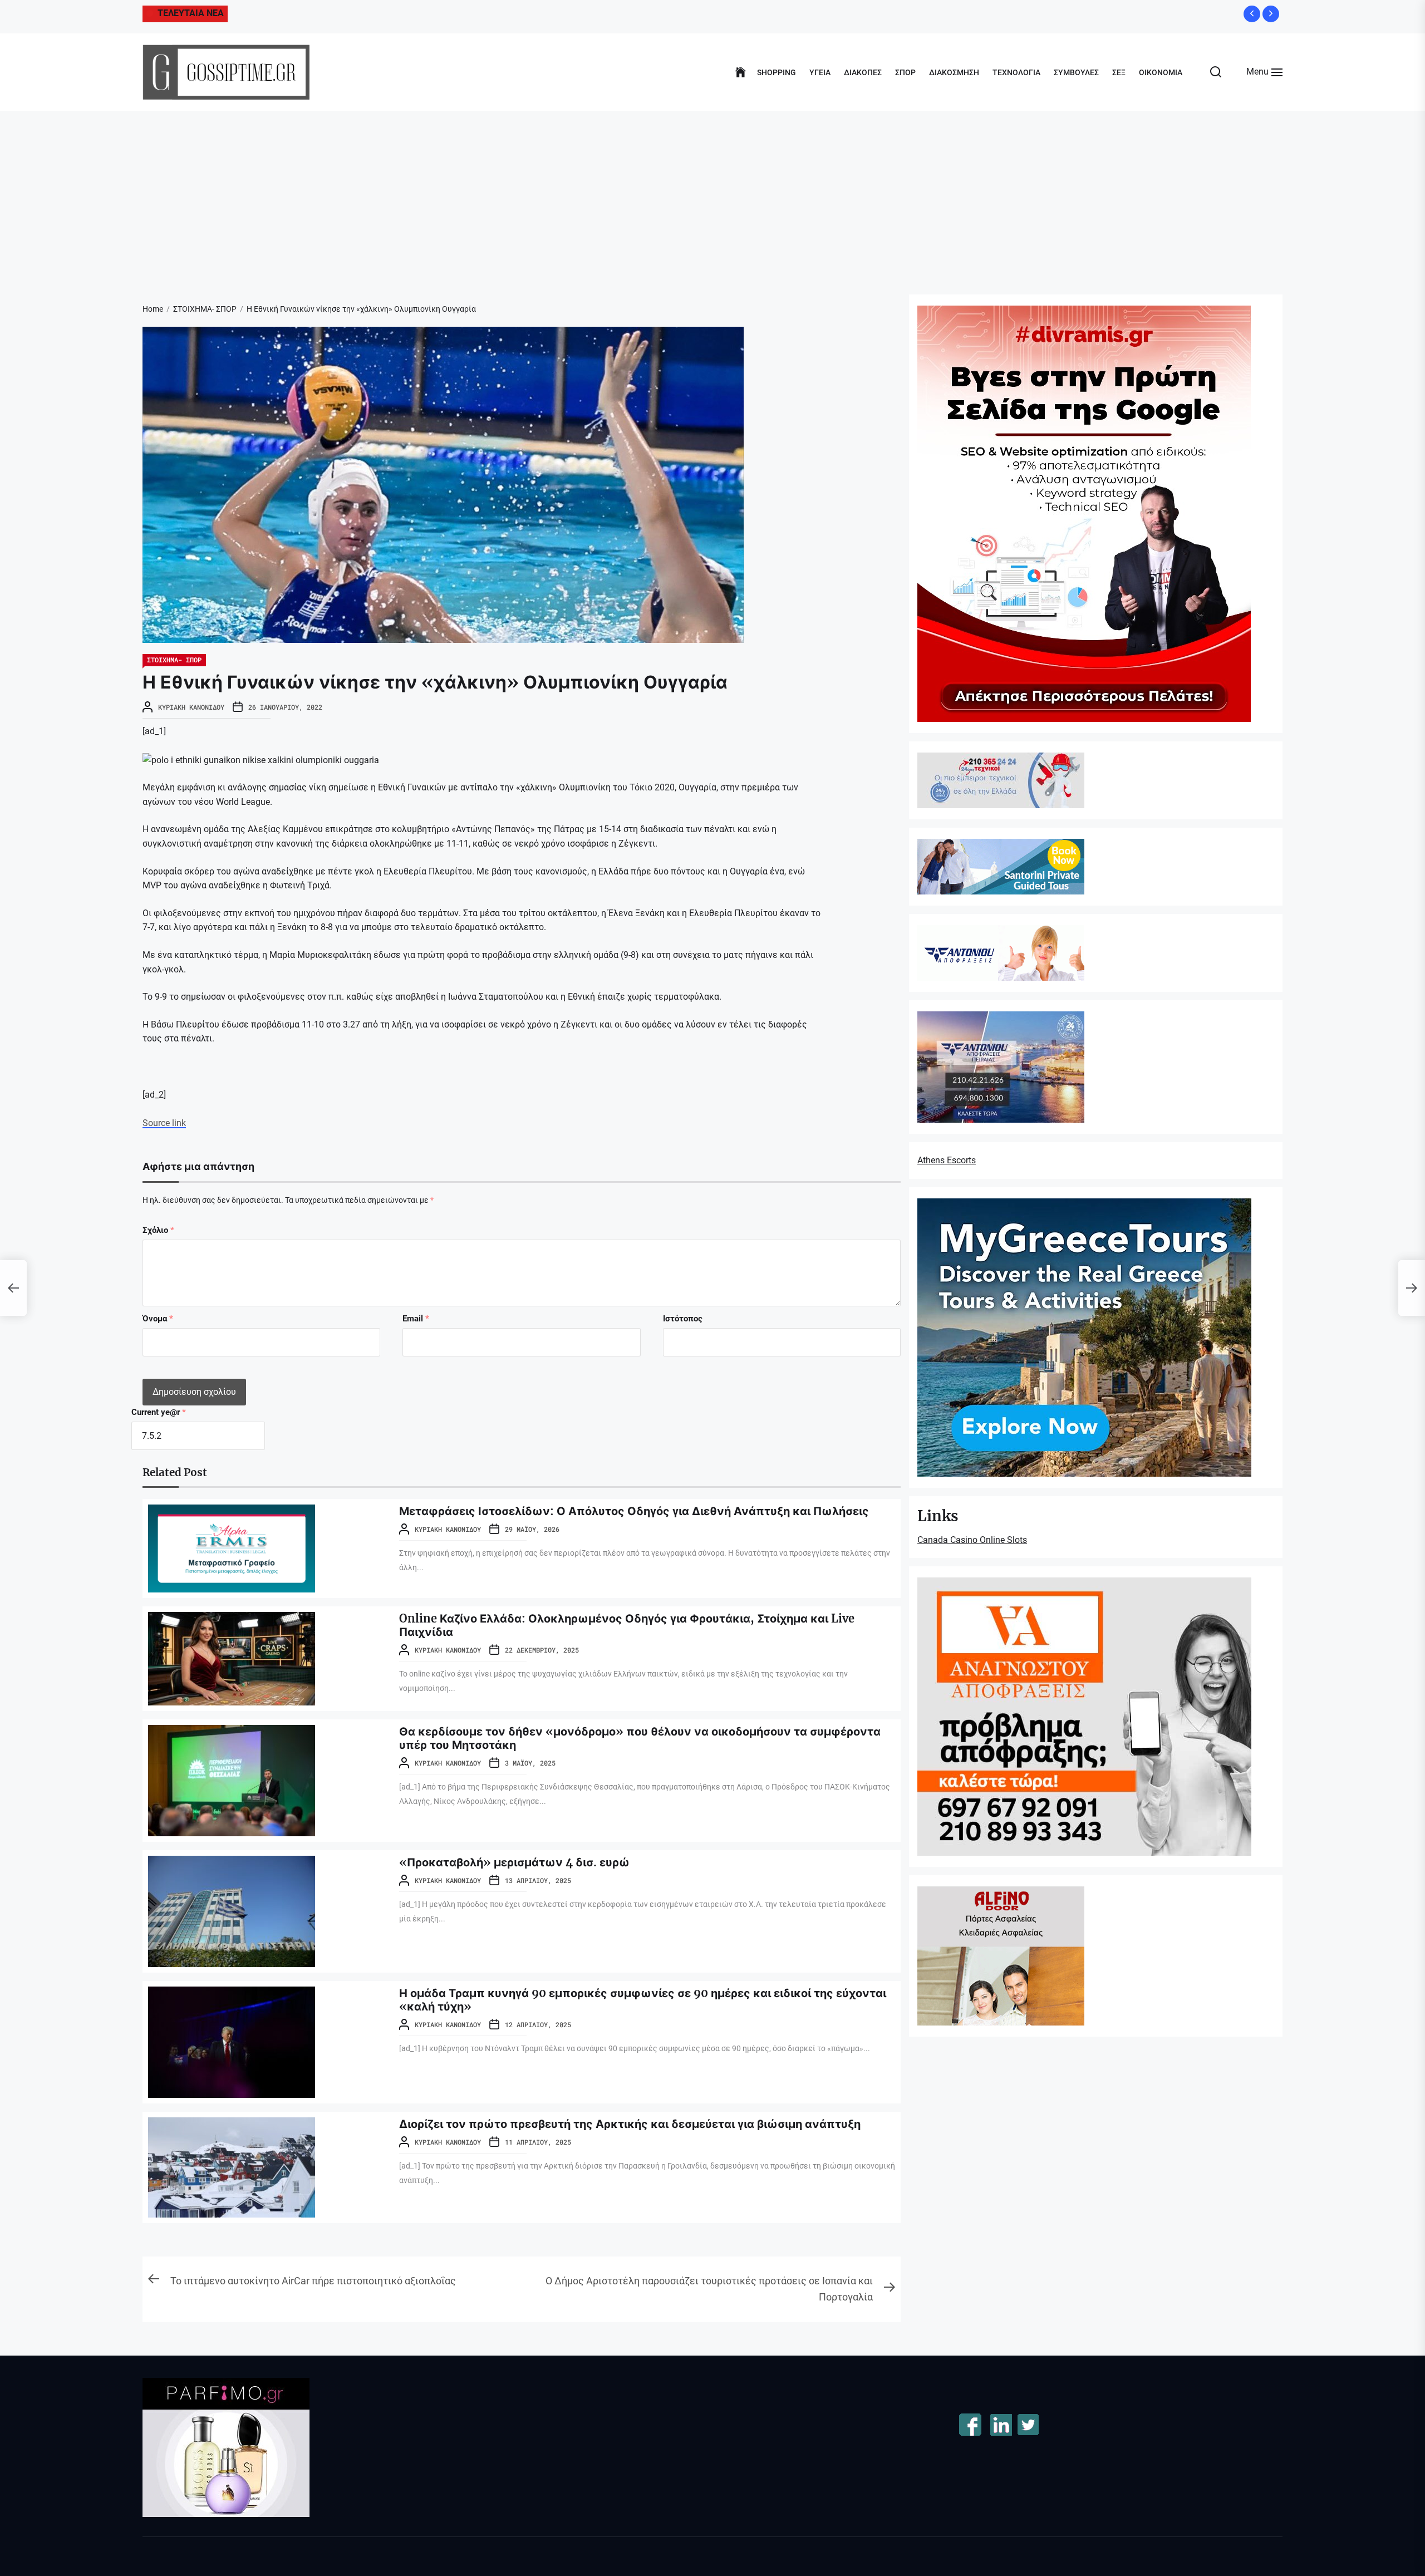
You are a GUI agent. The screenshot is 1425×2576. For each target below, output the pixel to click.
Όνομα (158, 1319)
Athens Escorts (947, 1160)
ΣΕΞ (1119, 72)
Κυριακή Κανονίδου (191, 707)
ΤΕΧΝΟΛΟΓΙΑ (1016, 72)
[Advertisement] (712, 194)
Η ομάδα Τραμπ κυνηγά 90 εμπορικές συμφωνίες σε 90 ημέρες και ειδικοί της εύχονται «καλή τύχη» (643, 2000)
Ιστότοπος (683, 1319)
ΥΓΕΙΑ (820, 72)
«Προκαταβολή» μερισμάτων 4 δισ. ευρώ (514, 1862)
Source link (164, 1123)
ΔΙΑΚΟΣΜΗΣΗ (954, 72)
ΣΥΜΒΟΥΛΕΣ (1076, 72)
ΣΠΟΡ (905, 72)
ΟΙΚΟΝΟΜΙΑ (1161, 72)
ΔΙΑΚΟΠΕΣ (863, 72)
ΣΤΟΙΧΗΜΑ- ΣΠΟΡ (174, 660)
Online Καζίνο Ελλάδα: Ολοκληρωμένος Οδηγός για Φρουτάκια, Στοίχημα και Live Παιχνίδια (627, 1625)
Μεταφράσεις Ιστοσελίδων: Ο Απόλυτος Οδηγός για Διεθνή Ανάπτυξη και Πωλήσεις (634, 1511)
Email (416, 1319)
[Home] (741, 72)
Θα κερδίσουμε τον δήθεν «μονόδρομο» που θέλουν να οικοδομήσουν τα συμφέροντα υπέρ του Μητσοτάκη (640, 1738)
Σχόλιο (158, 1230)
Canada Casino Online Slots (972, 1540)
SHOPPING (777, 72)
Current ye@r (159, 1412)
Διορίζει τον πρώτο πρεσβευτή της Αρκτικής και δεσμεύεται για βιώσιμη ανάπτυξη (630, 2124)
